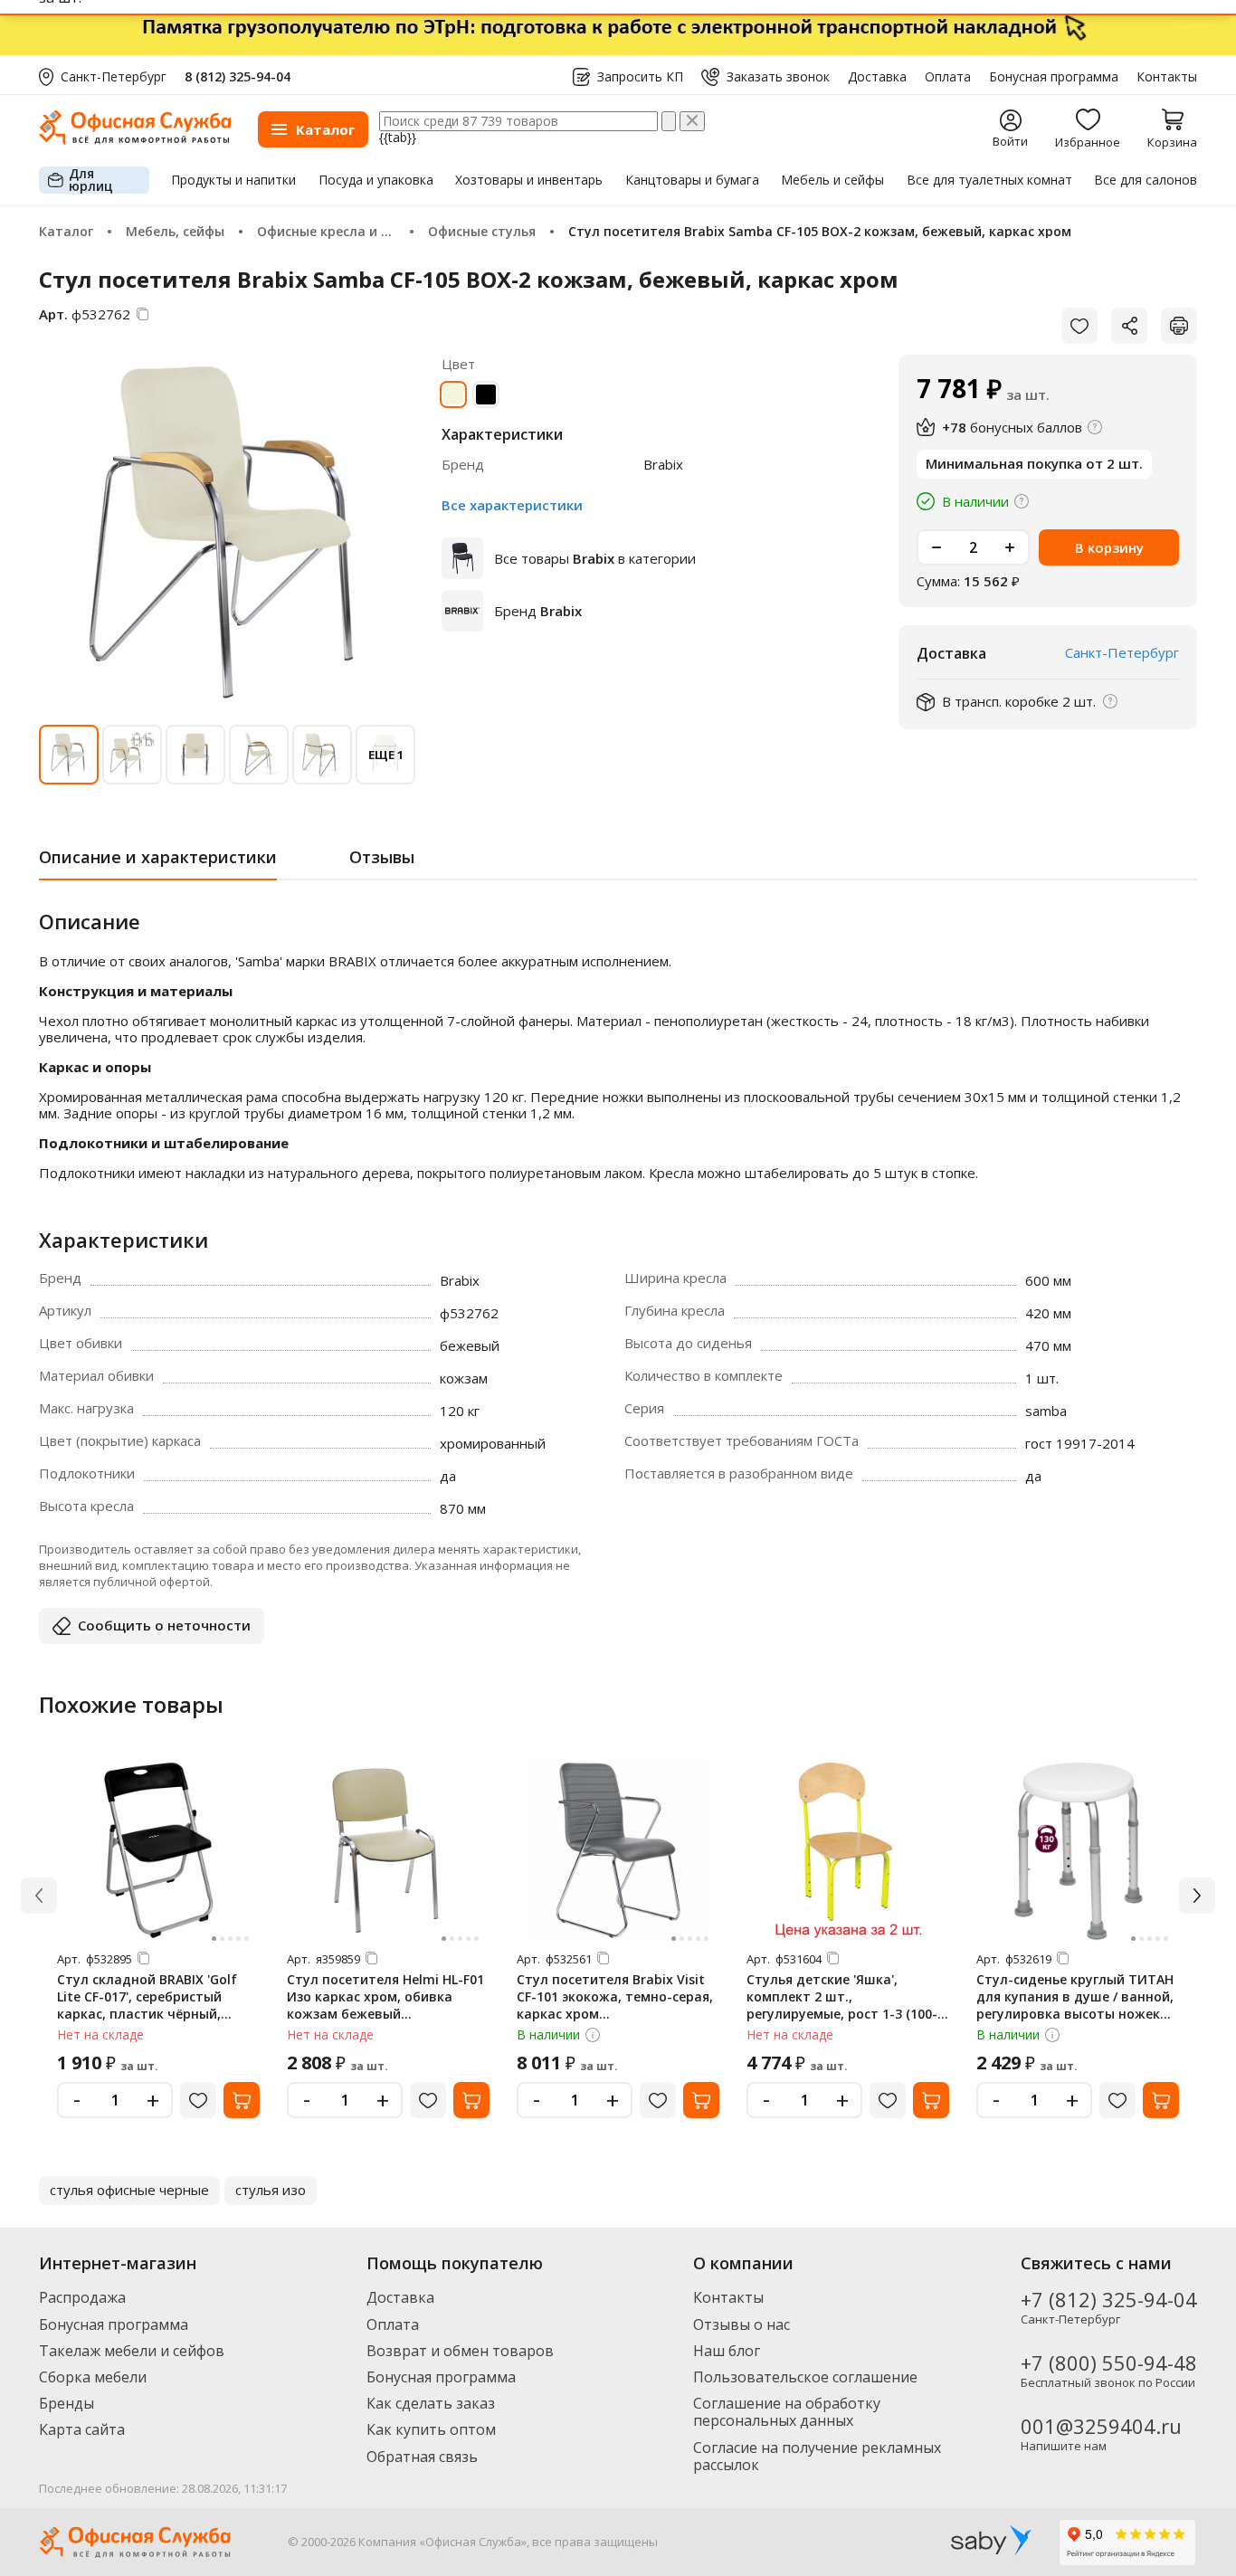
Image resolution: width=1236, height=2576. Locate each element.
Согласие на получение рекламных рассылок (817, 2456)
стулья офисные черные (129, 2190)
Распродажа (82, 2297)
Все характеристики (512, 505)
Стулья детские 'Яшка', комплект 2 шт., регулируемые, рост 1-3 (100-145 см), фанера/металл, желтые (842, 2014)
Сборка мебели (93, 2377)
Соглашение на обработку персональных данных (787, 2412)
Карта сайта (82, 2429)
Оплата (948, 77)
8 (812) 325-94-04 (238, 76)
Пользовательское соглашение (805, 2377)
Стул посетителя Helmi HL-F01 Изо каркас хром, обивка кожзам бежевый (385, 1996)
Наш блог (727, 2351)
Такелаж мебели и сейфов (132, 2351)
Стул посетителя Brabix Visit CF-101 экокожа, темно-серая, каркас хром (615, 1996)
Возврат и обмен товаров (460, 2351)
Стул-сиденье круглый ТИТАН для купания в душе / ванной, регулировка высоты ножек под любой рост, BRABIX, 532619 (1075, 2014)
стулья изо (271, 2190)
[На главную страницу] (135, 140)
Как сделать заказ (431, 2403)
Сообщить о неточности (164, 1625)
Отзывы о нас (742, 2324)
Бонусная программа (1054, 77)
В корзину (1109, 547)
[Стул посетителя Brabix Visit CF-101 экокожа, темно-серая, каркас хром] (618, 1850)
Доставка (877, 77)
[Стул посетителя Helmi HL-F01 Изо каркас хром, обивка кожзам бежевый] (388, 1850)
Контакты (1167, 77)
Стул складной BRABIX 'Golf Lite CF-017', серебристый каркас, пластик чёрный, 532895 (147, 2005)
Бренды (67, 2403)
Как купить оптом (431, 2429)
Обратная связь (422, 2457)
